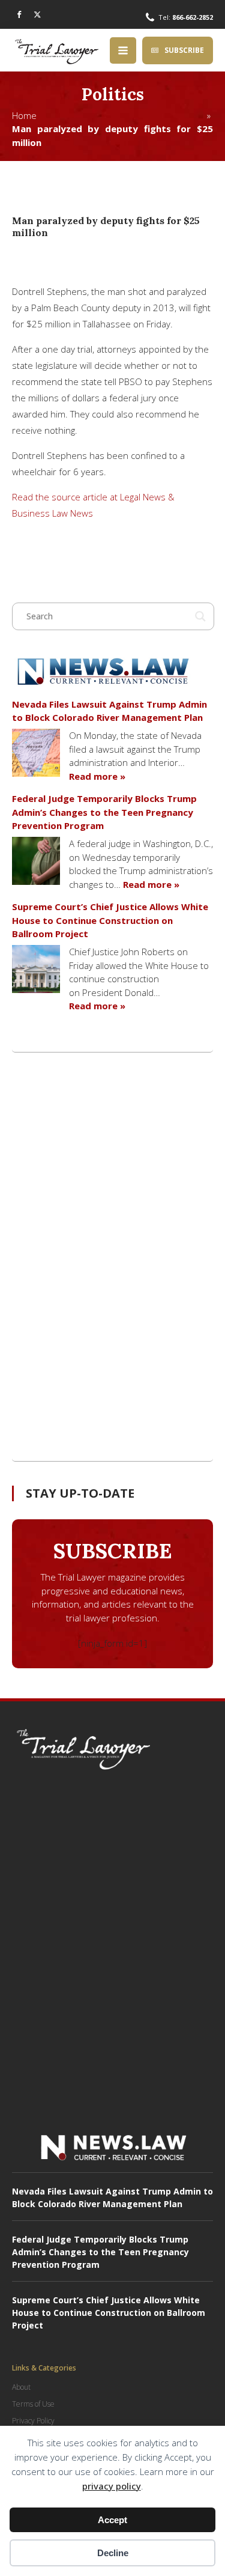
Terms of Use (33, 2404)
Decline (113, 2553)
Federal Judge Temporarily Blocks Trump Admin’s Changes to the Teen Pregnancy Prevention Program (104, 812)
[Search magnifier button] (200, 616)
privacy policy (112, 2486)
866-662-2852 (193, 17)
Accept (112, 2520)
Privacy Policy (33, 2421)
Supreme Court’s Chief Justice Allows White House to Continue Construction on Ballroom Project (110, 920)
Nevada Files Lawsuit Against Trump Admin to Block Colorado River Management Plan (109, 711)
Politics (113, 94)
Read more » (97, 776)
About (21, 2387)
